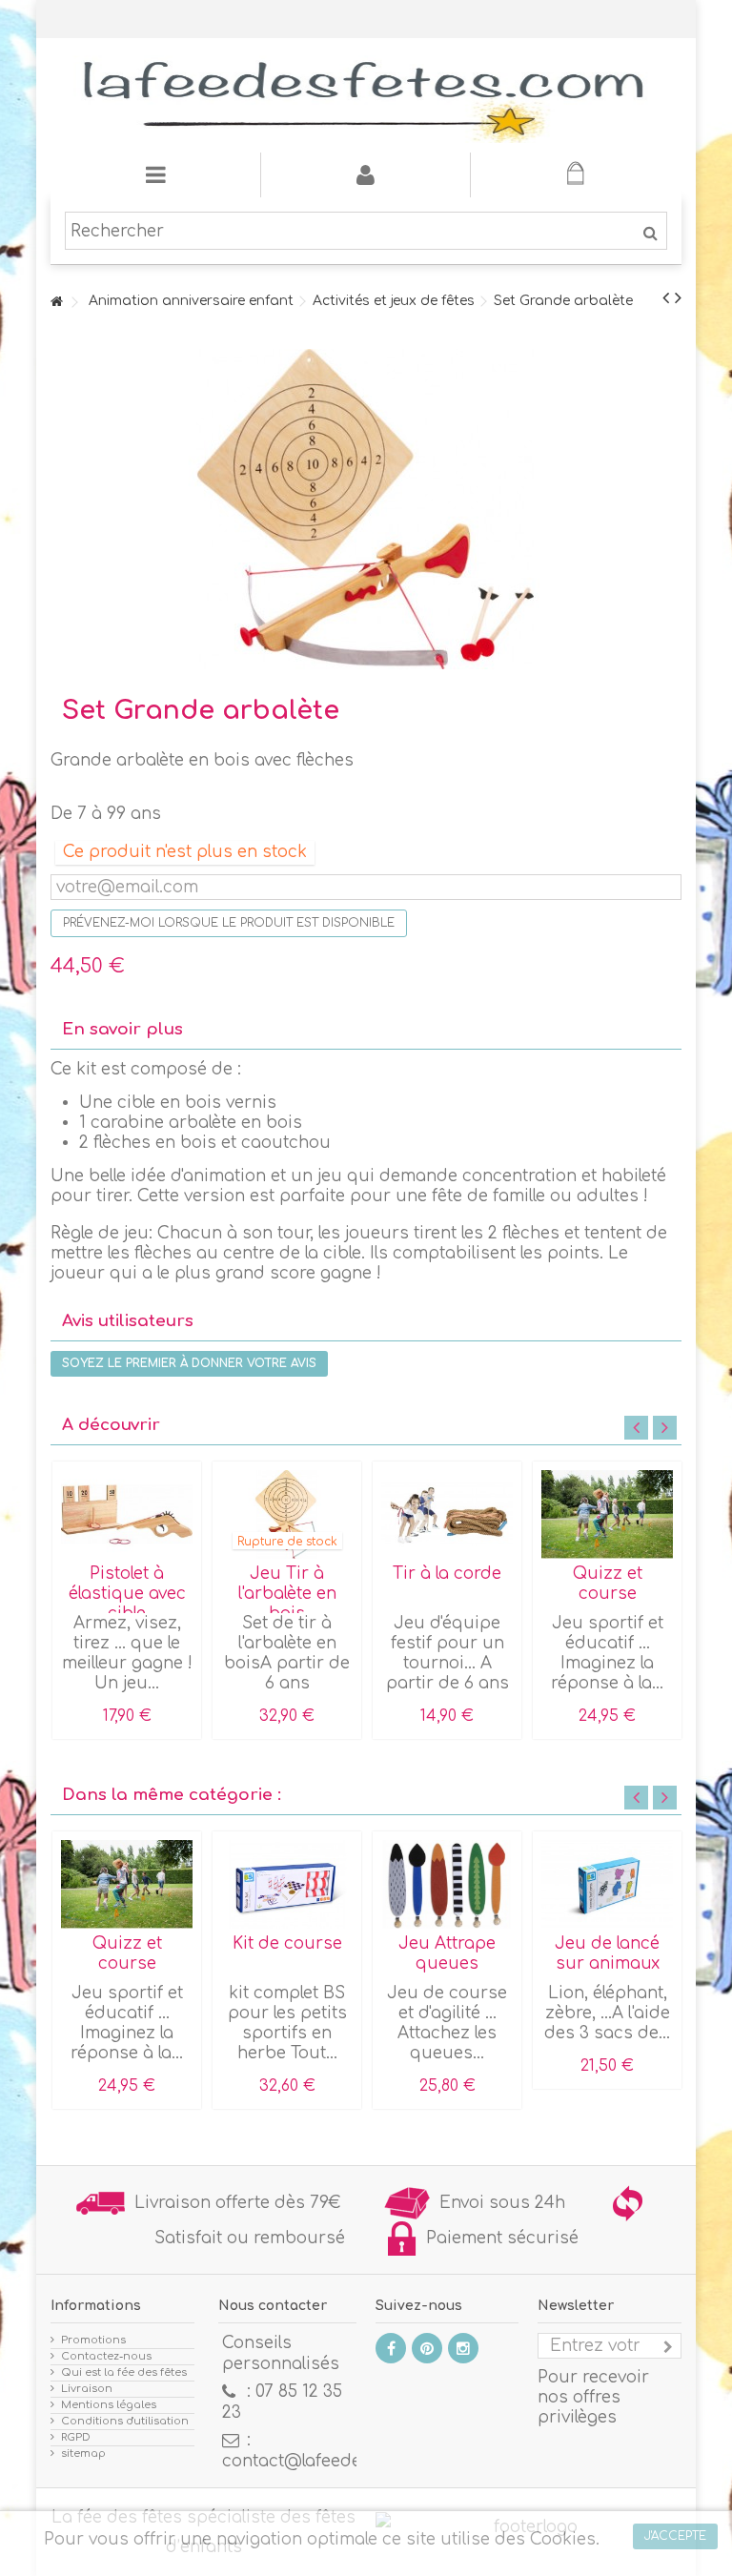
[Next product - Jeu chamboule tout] (678, 298)
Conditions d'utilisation (125, 2421)
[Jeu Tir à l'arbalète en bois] (287, 1514)
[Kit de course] (287, 1884)
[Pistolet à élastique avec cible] (127, 1514)
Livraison (87, 2389)
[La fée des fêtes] (366, 95)
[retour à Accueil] (56, 303)
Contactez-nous (106, 2356)
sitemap (83, 2453)
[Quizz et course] (607, 1514)
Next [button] (665, 1428)
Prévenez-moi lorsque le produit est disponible (229, 923)
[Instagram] (463, 2348)
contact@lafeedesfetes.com (336, 2461)
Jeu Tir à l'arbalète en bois (287, 1594)
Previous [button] (636, 1428)
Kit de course (287, 1943)
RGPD (76, 2437)
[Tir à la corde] (447, 1514)
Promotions (93, 2340)
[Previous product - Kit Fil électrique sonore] (666, 298)
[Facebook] (391, 2348)
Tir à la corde (447, 1574)
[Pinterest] (427, 2348)
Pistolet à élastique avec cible (127, 1594)
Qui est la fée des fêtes (124, 2372)
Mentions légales (109, 2405)
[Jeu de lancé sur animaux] (607, 1884)
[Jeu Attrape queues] (447, 1884)
